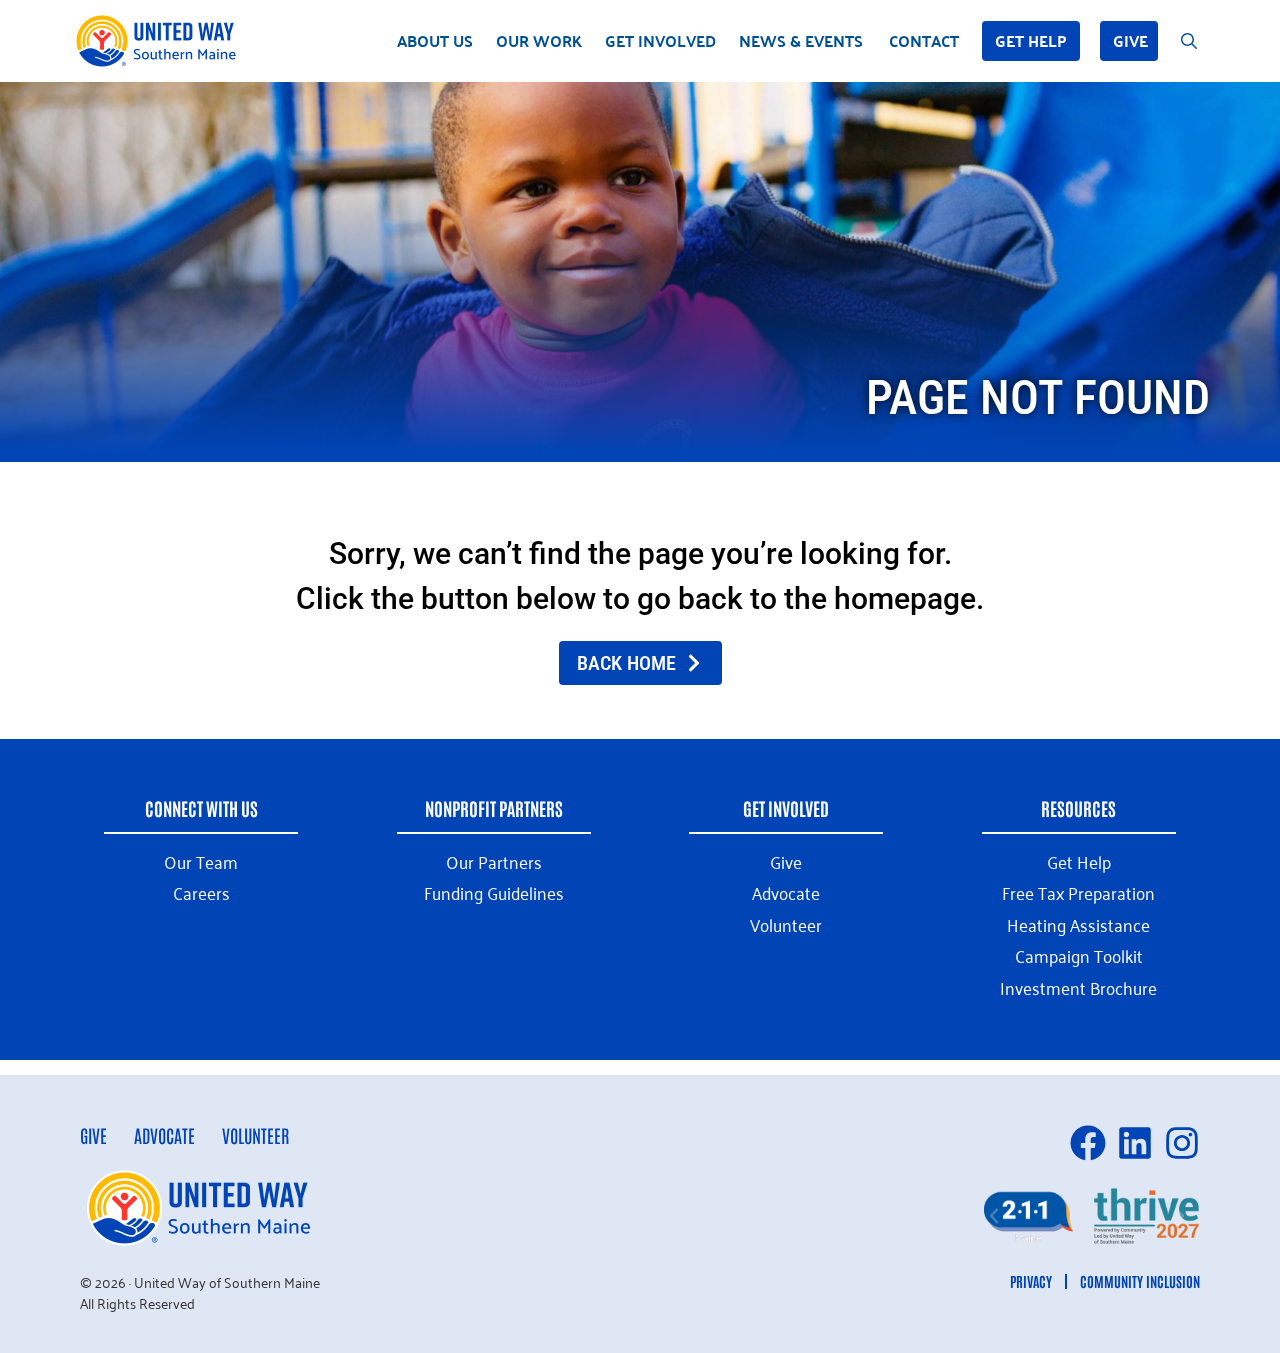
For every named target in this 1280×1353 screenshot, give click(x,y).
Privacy (1031, 1281)
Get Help (1031, 40)
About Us (435, 40)
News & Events (801, 40)
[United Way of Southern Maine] (160, 41)
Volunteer (255, 1135)
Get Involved (660, 40)
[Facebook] (1088, 1143)
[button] (994, 1216)
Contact (924, 40)
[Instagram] (1182, 1143)
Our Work (539, 40)
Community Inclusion (1140, 1281)
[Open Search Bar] (1189, 41)
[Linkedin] (1135, 1143)
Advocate (164, 1135)
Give (1130, 40)
